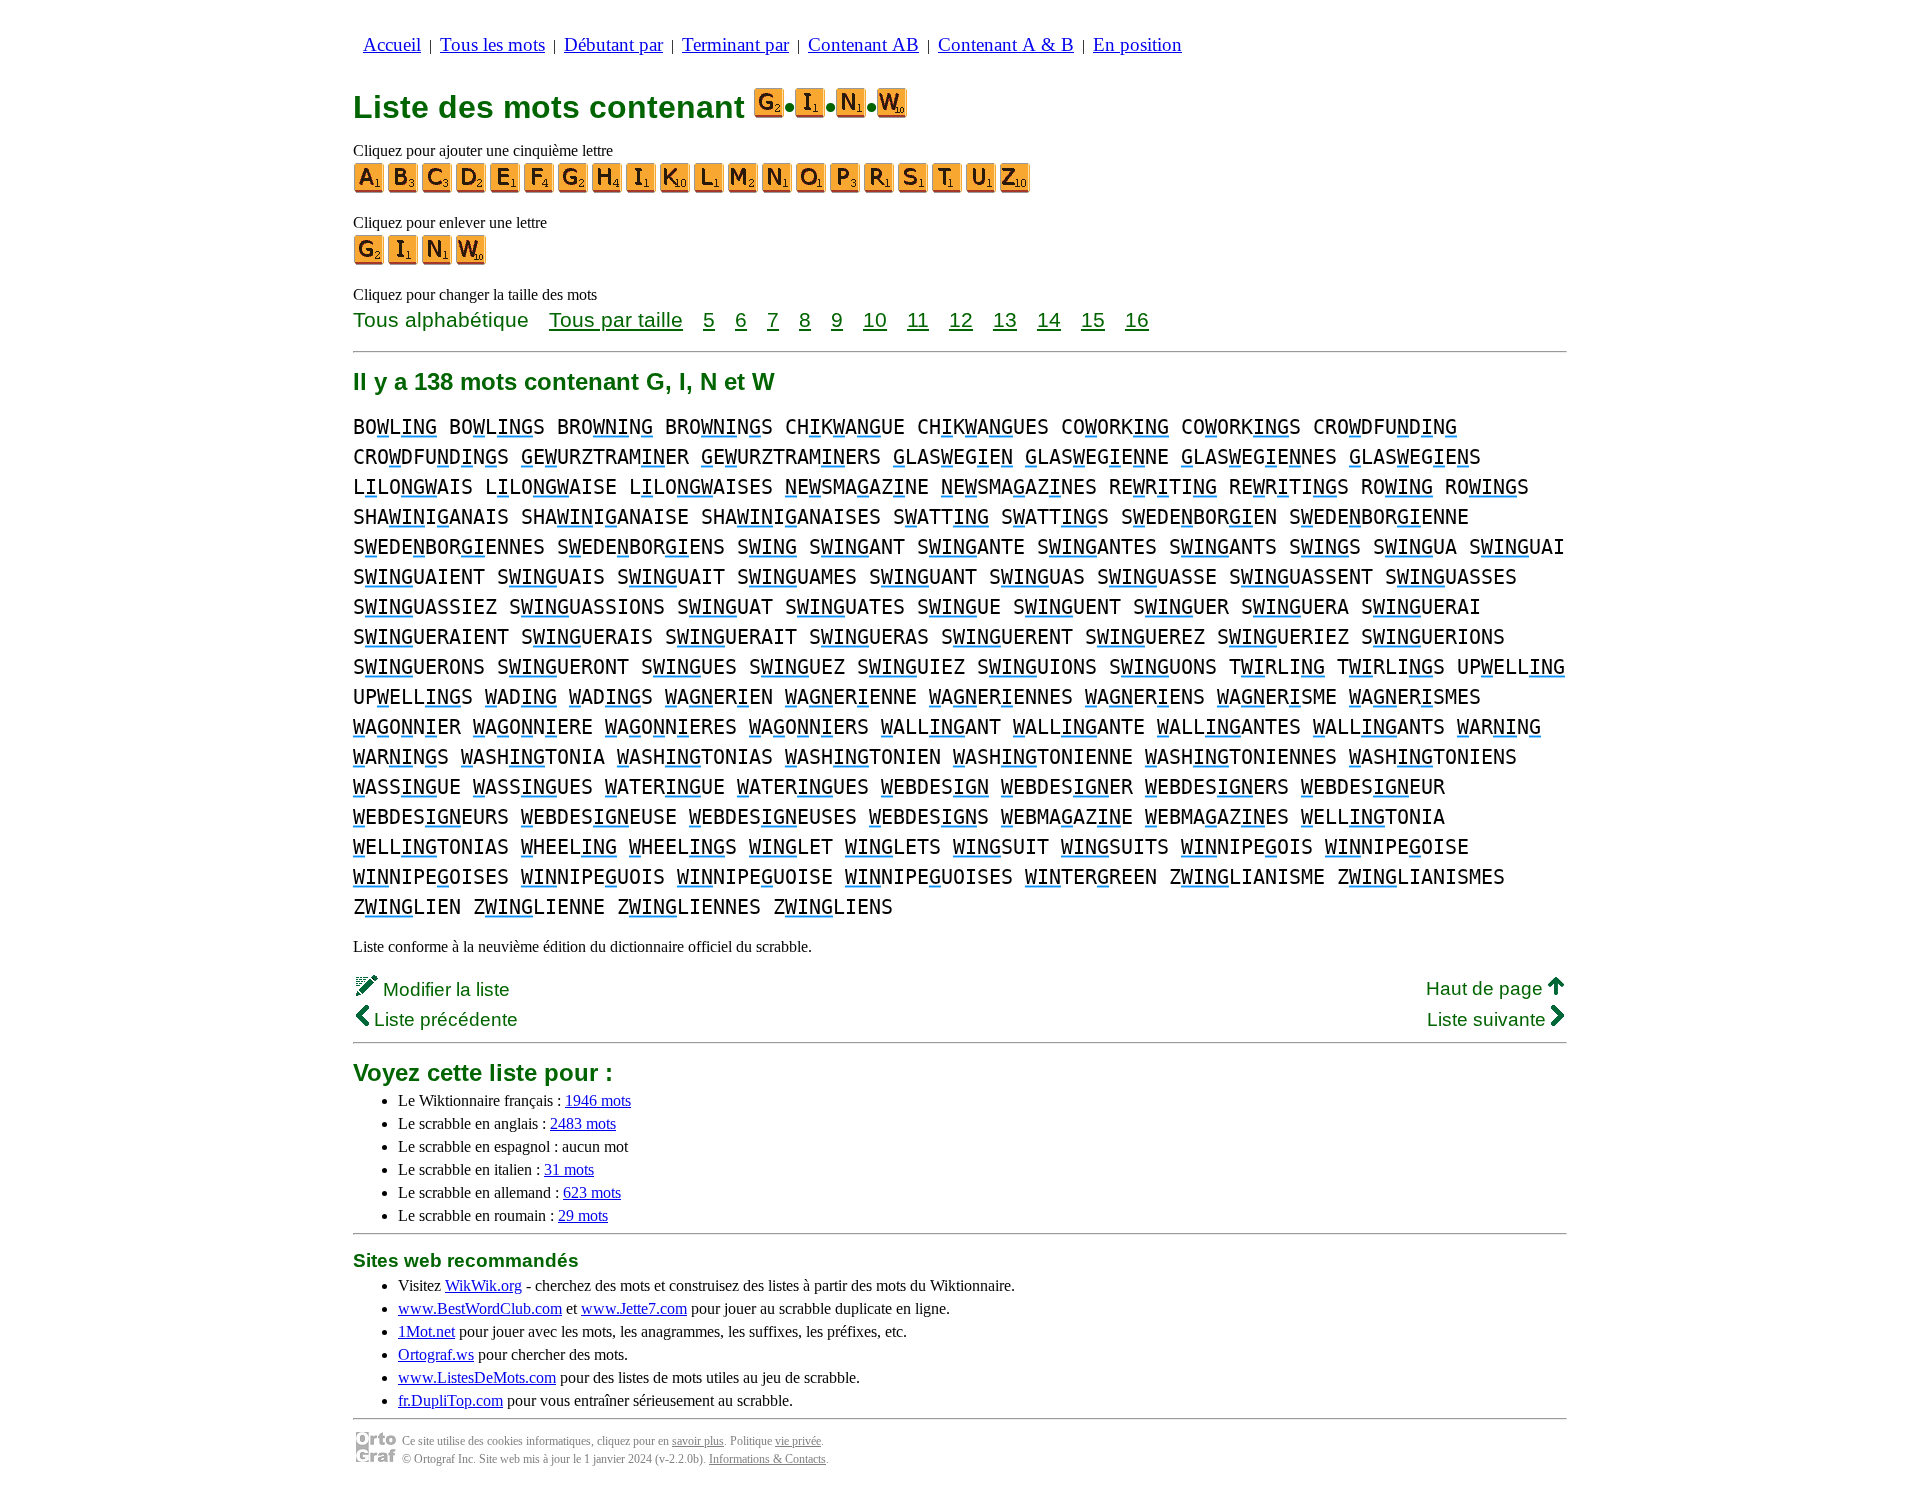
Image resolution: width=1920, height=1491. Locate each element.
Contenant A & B (1006, 44)
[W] (472, 260)
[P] (846, 188)
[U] (982, 188)
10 (875, 319)
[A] (370, 188)
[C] (438, 188)
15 (1093, 319)
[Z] (1016, 188)
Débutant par (613, 44)
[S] (914, 188)
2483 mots (583, 1123)
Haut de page (1487, 988)
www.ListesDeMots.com (477, 1377)
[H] (608, 188)
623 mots (592, 1192)
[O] (812, 188)
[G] (574, 188)
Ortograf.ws (436, 1354)
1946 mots (598, 1100)
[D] (472, 188)
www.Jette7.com (634, 1308)
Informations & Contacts (767, 1459)
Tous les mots (492, 44)
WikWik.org (483, 1285)
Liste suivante (1489, 1019)
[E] (506, 188)
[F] (540, 188)
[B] (404, 188)
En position (1137, 44)
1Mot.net (426, 1331)
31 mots (569, 1169)
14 (1049, 319)
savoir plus (698, 1441)
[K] (676, 188)
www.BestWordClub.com (480, 1308)
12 (961, 319)
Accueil (392, 44)
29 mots (583, 1215)
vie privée (798, 1441)
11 (918, 319)
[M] (744, 188)
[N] (778, 188)
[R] (880, 188)
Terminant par (735, 44)
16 (1137, 319)
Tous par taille (616, 319)
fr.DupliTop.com (450, 1400)
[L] (710, 188)
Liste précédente (443, 1019)
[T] (948, 188)
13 (1005, 319)
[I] (642, 188)
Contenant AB (863, 44)
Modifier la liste (444, 989)
